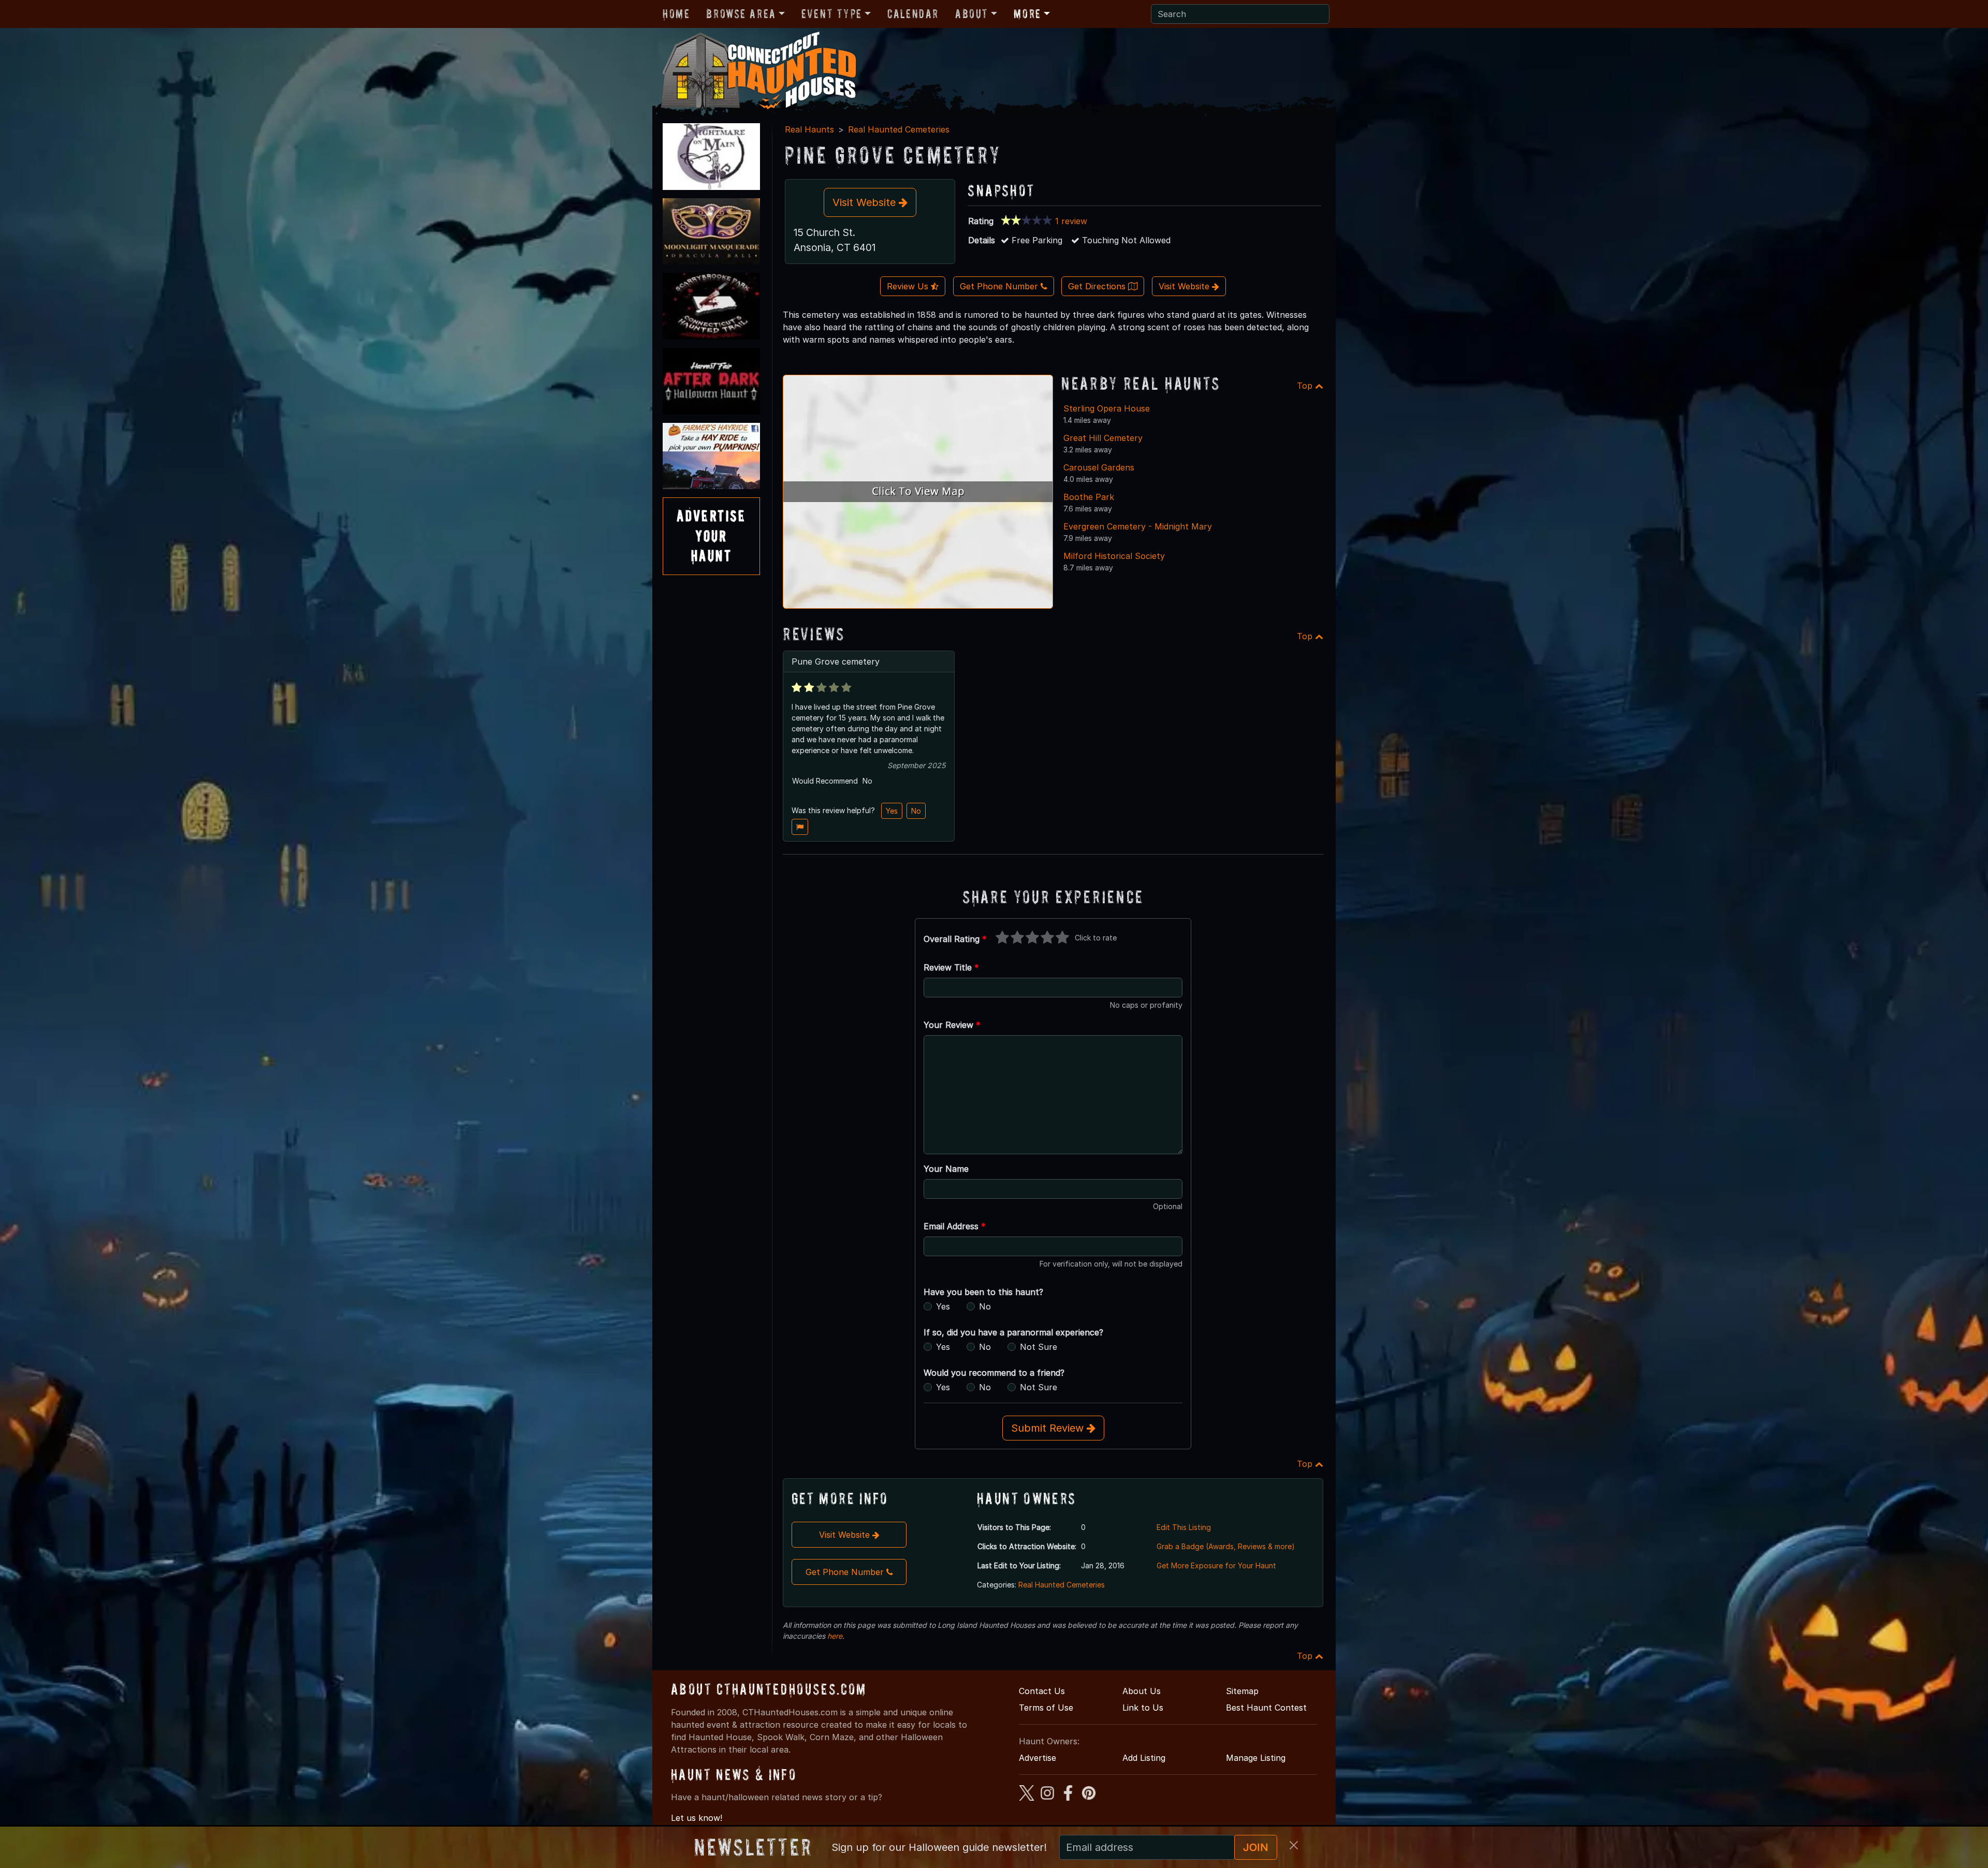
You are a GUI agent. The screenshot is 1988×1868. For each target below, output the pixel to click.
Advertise (1037, 1758)
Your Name (946, 1169)
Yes (892, 811)
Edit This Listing (1184, 1527)
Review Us (909, 286)
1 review (1071, 221)
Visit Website (866, 202)
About (972, 14)
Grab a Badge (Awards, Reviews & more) (1226, 1546)
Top (1306, 386)
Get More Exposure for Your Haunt (1216, 1565)
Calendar (913, 14)
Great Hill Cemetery (1103, 438)
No (916, 811)
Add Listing (1144, 1758)
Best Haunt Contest (1266, 1708)
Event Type (832, 14)
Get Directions (1098, 286)
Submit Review (1049, 1428)
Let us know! (697, 1818)
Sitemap (1242, 1691)
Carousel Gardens (1099, 467)
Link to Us (1143, 1708)
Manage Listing (1256, 1758)
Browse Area (741, 14)
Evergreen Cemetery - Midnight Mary (1138, 526)
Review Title (951, 967)
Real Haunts (809, 129)
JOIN (1256, 1847)
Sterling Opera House (1107, 408)
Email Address (955, 1226)
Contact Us (1042, 1691)
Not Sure (1039, 1347)
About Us (1142, 1691)
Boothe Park (1089, 497)
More (1027, 14)
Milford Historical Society (1114, 556)
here (835, 1636)
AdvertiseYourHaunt (711, 536)
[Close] (1294, 1845)
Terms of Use (1046, 1708)
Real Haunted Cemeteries (899, 129)
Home (676, 14)
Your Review (952, 1025)
